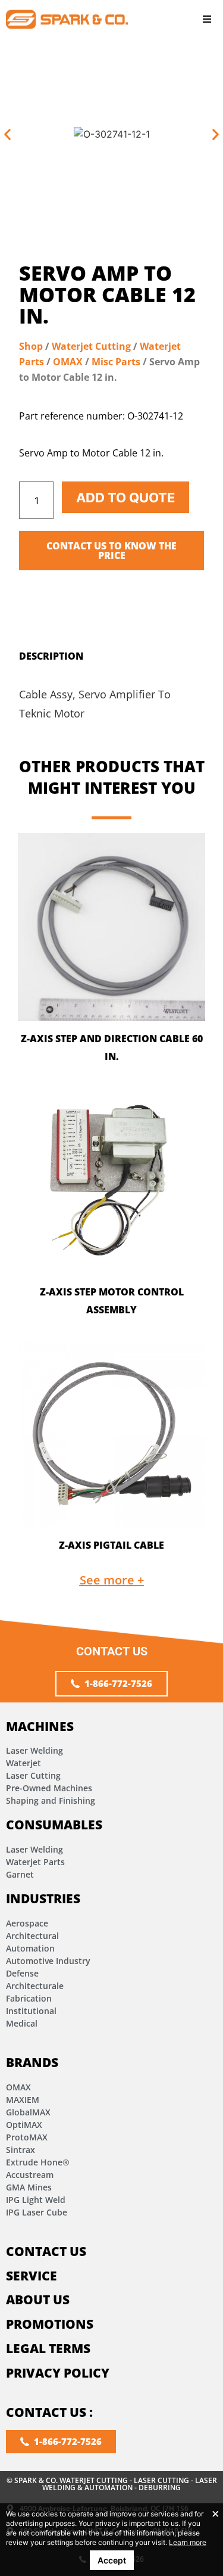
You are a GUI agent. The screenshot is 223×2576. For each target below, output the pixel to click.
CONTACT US (46, 2251)
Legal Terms (48, 2348)
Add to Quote (125, 498)
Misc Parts (116, 362)
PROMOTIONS (50, 2324)
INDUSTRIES (43, 1898)
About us (38, 2300)
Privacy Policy (58, 2373)
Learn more (188, 2542)
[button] (207, 19)
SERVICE (32, 2276)
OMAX (68, 362)
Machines (40, 1726)
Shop (31, 346)
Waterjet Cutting (91, 346)
